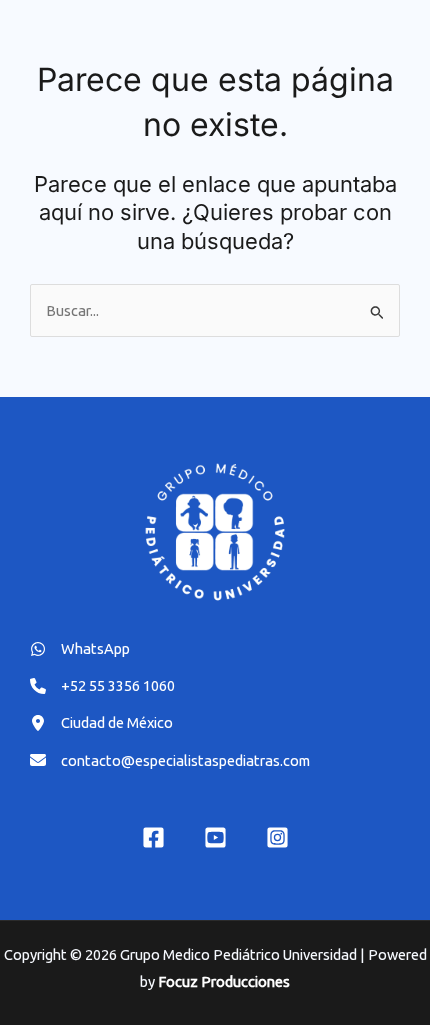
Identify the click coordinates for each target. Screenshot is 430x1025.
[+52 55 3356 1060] (102, 685)
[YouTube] (215, 837)
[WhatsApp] (80, 648)
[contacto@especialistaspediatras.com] (170, 760)
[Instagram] (277, 837)
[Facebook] (153, 837)
